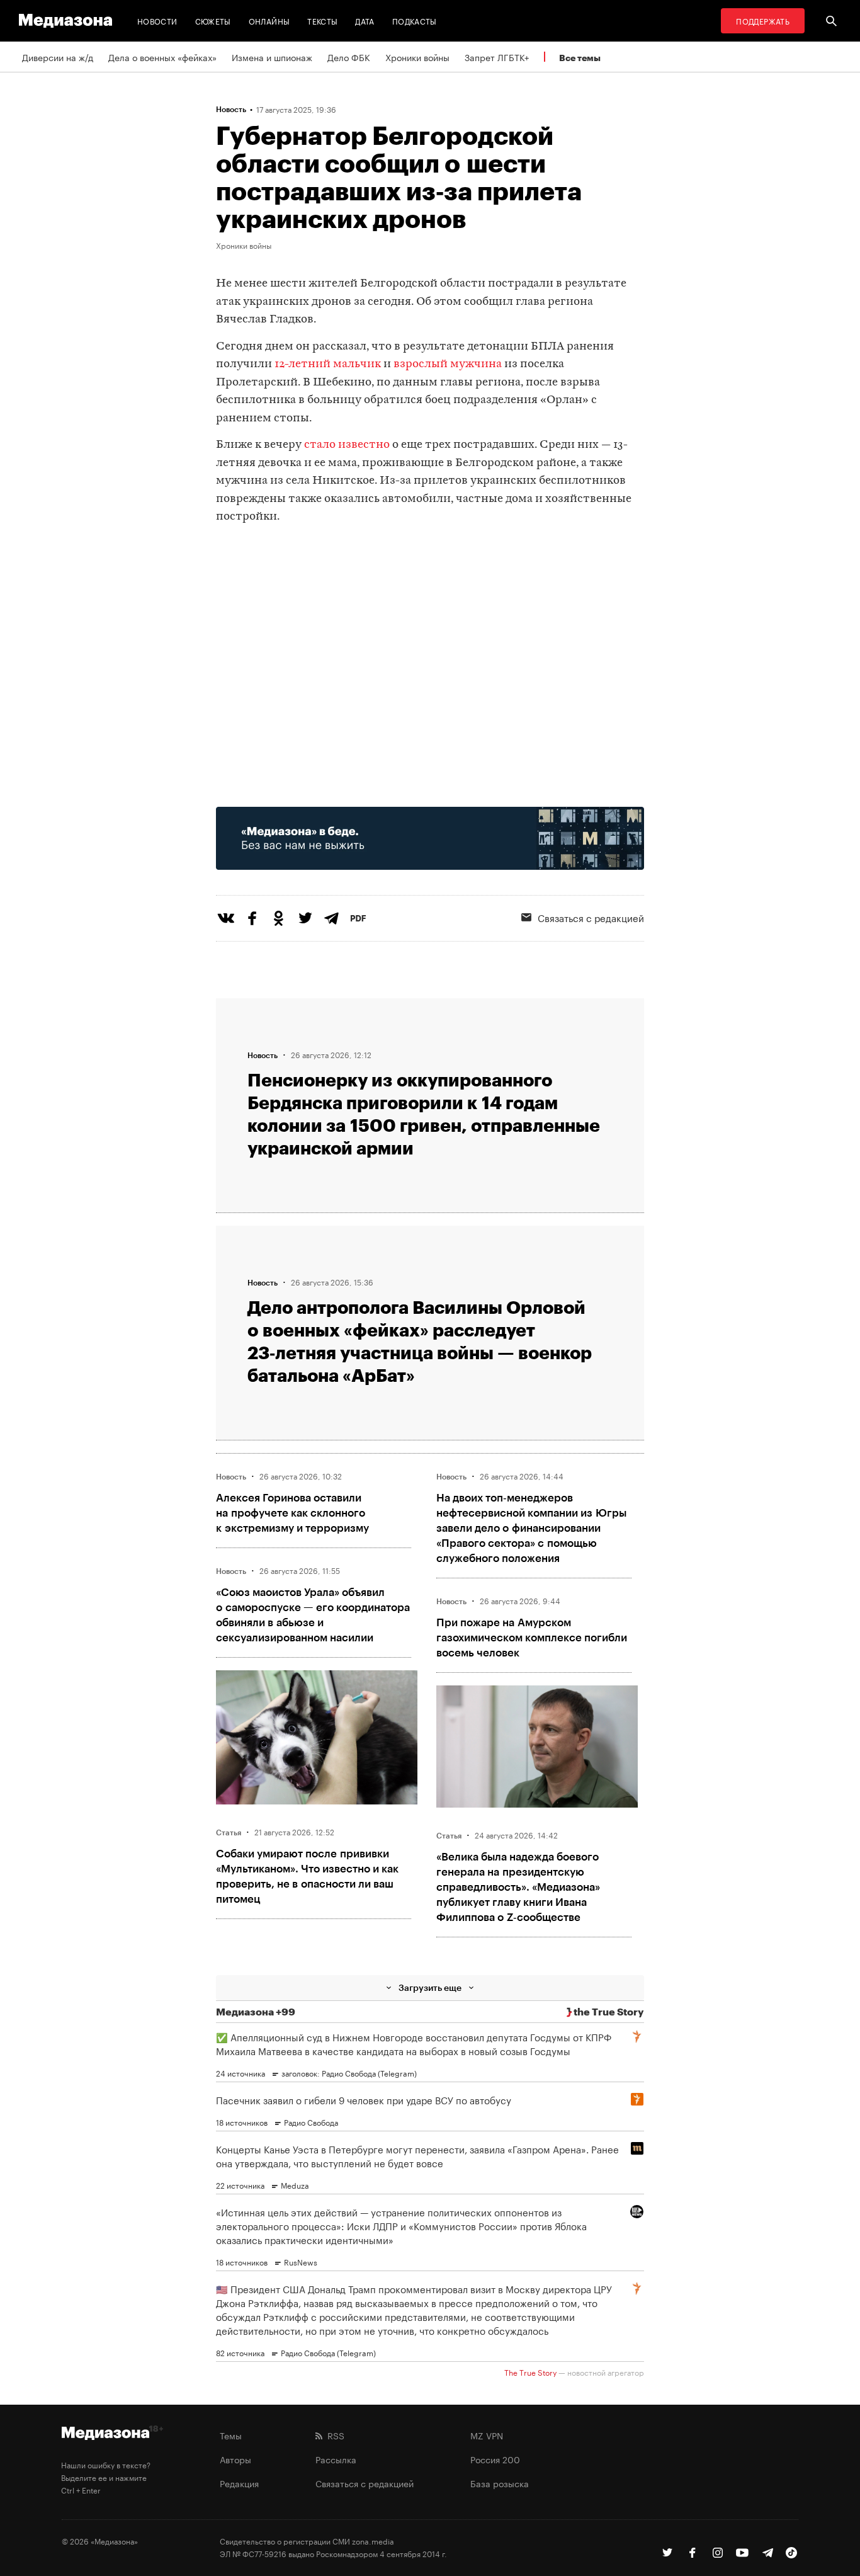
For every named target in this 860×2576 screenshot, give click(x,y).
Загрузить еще (430, 1987)
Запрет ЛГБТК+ (497, 57)
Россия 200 (495, 2459)
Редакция (239, 2483)
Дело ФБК (349, 57)
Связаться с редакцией (591, 917)
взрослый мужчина (448, 364)
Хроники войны (417, 57)
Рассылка (336, 2459)
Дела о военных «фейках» (162, 57)
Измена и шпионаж (272, 57)
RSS (333, 2435)
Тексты (322, 20)
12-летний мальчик (328, 364)
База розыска (500, 2483)
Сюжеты (213, 20)
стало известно (347, 445)
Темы (231, 2435)
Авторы (235, 2459)
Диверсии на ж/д (58, 57)
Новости (157, 20)
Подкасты (415, 20)
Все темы (580, 58)
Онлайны (269, 20)
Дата (365, 20)
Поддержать (763, 20)
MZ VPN (487, 2435)
